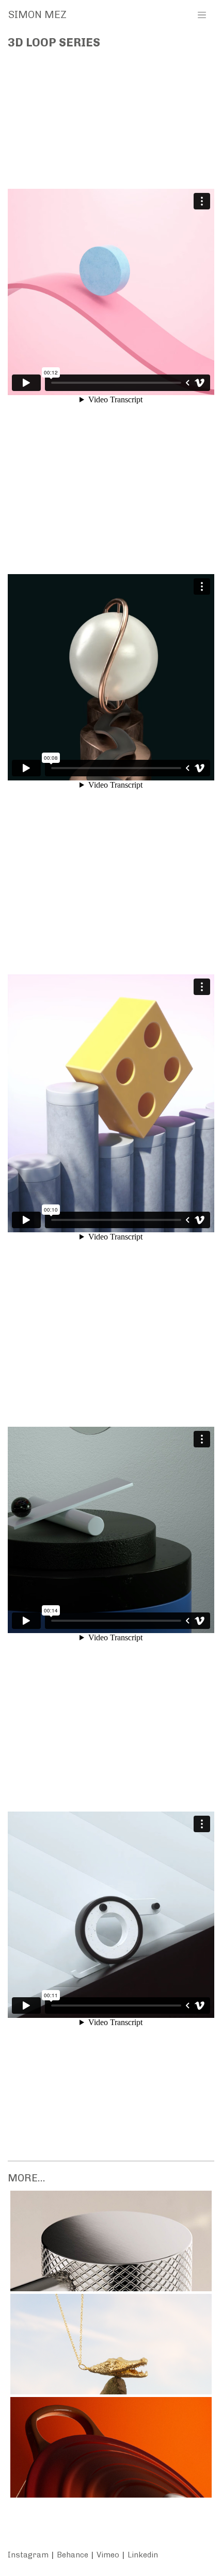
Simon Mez (37, 14)
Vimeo (108, 2555)
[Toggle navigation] (202, 14)
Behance (73, 2555)
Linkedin (143, 2555)
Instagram (28, 2555)
